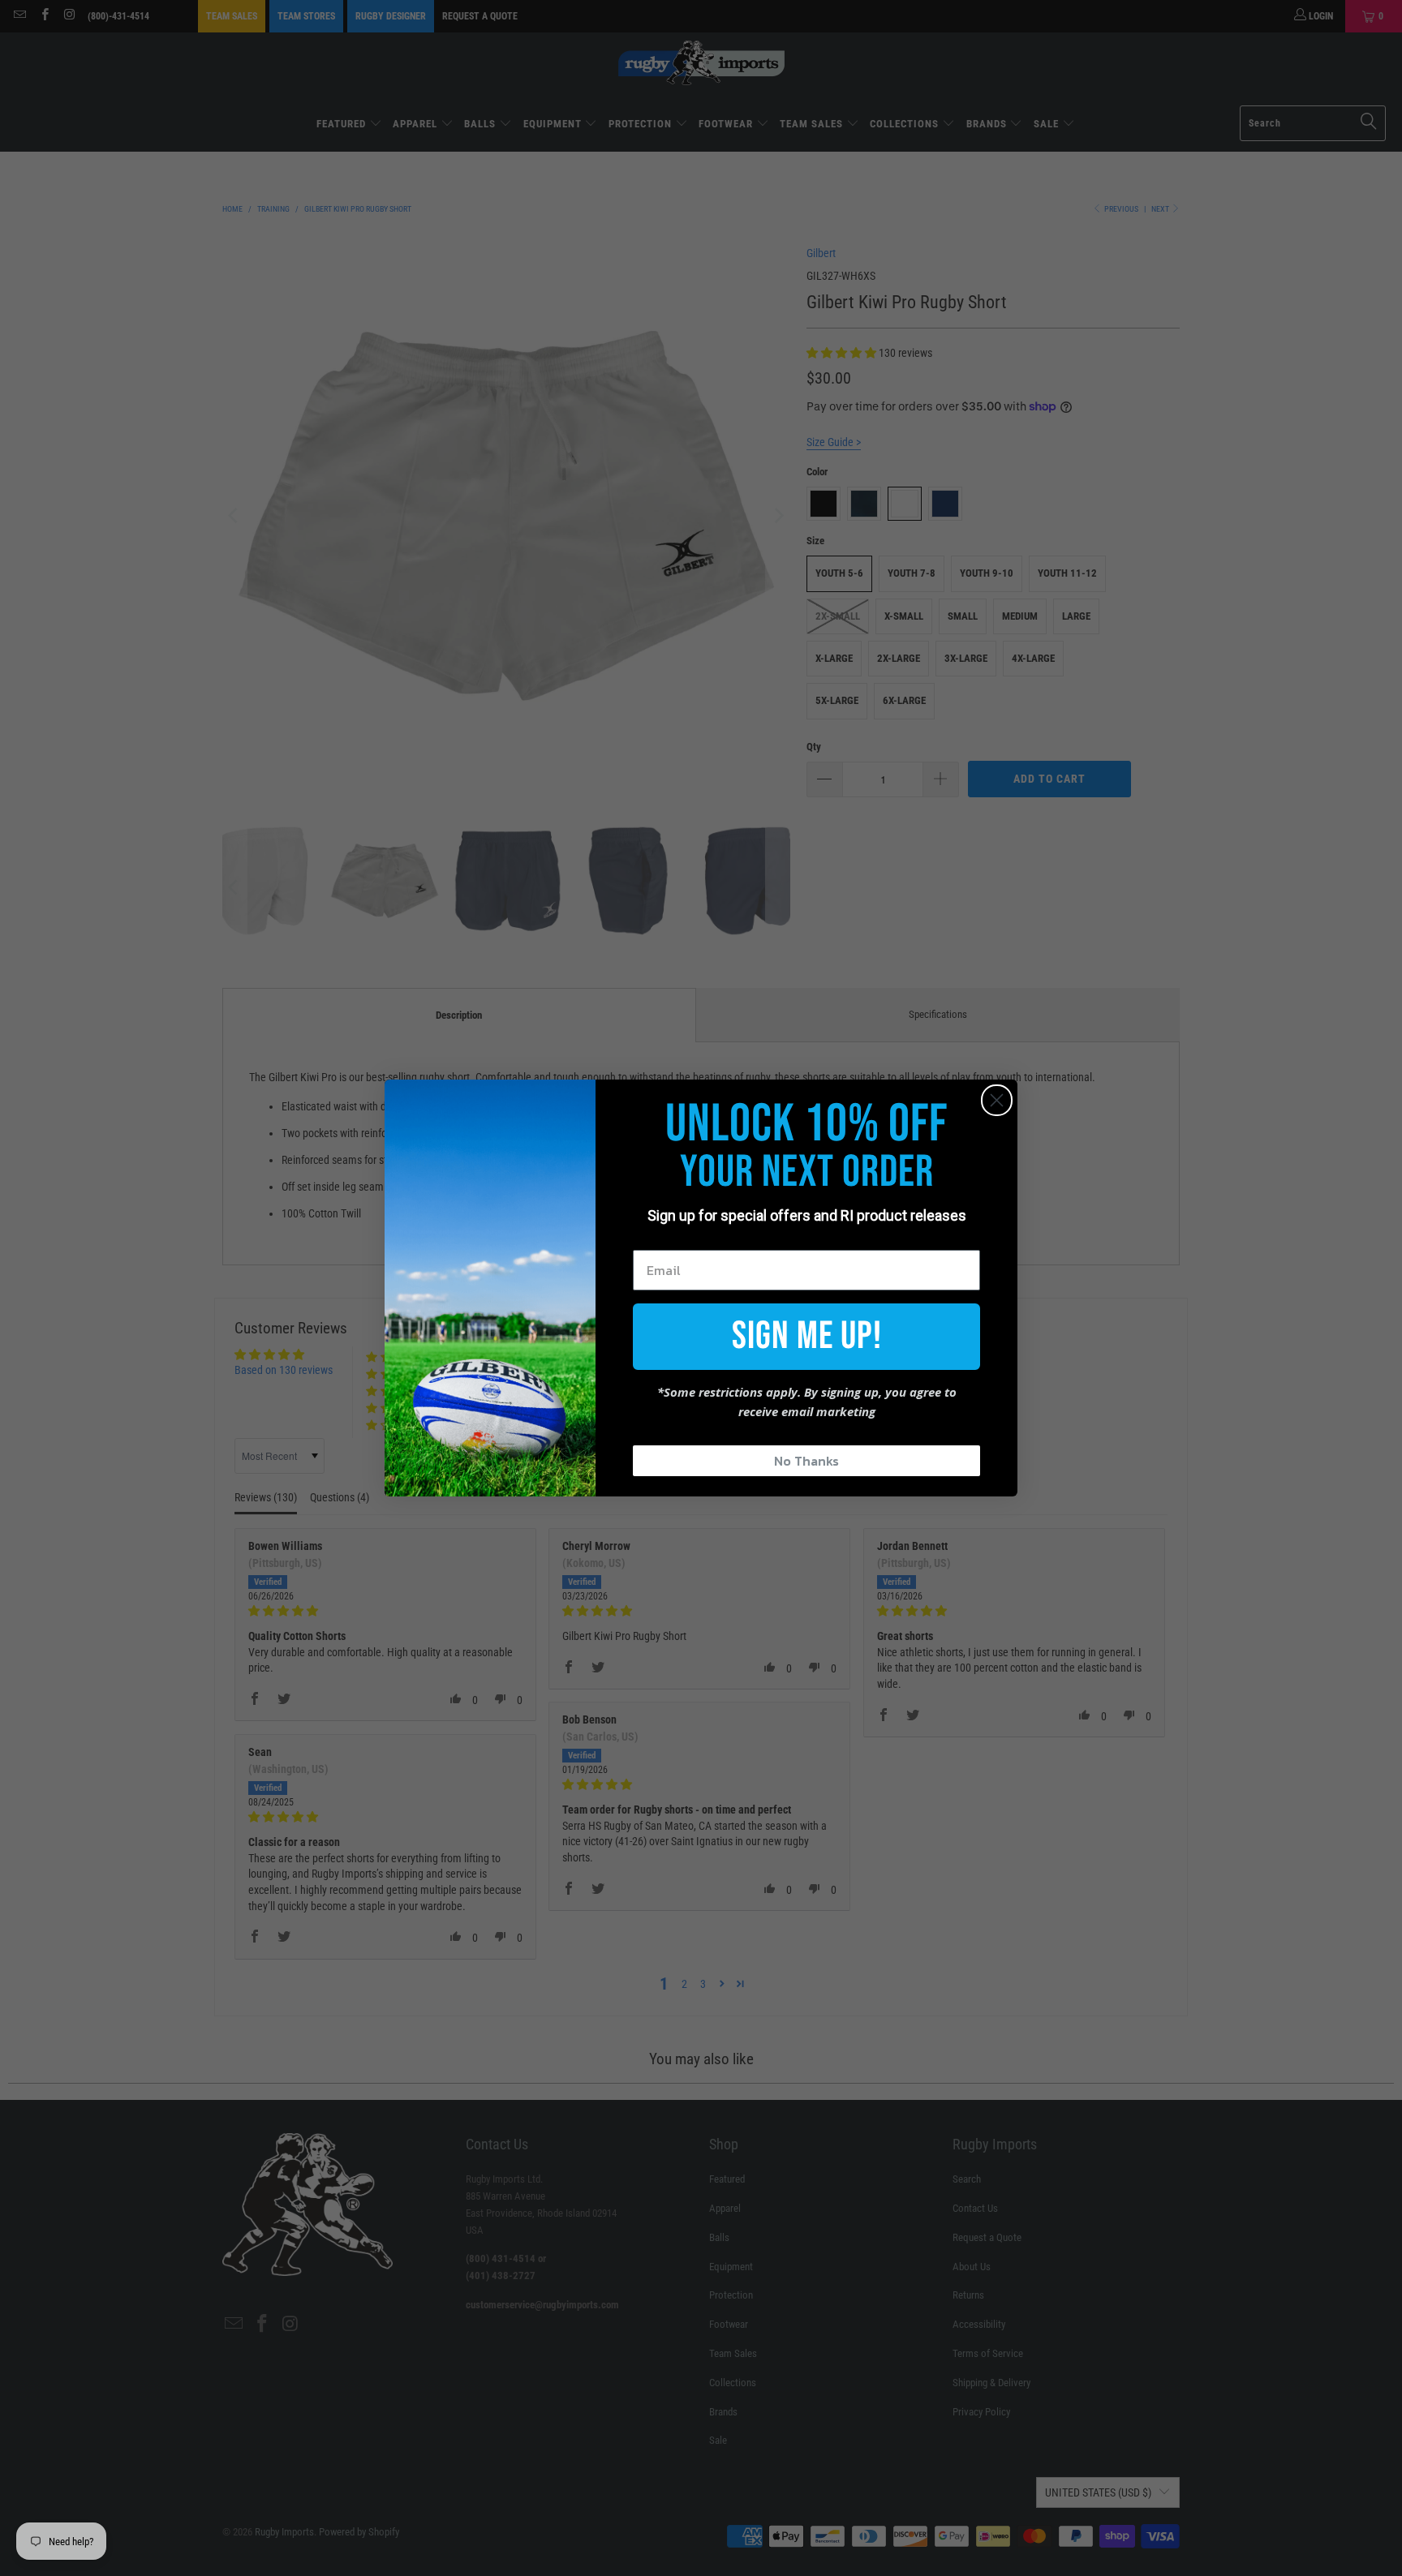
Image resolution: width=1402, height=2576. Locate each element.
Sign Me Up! (807, 1336)
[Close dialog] (997, 1100)
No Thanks (806, 1461)
